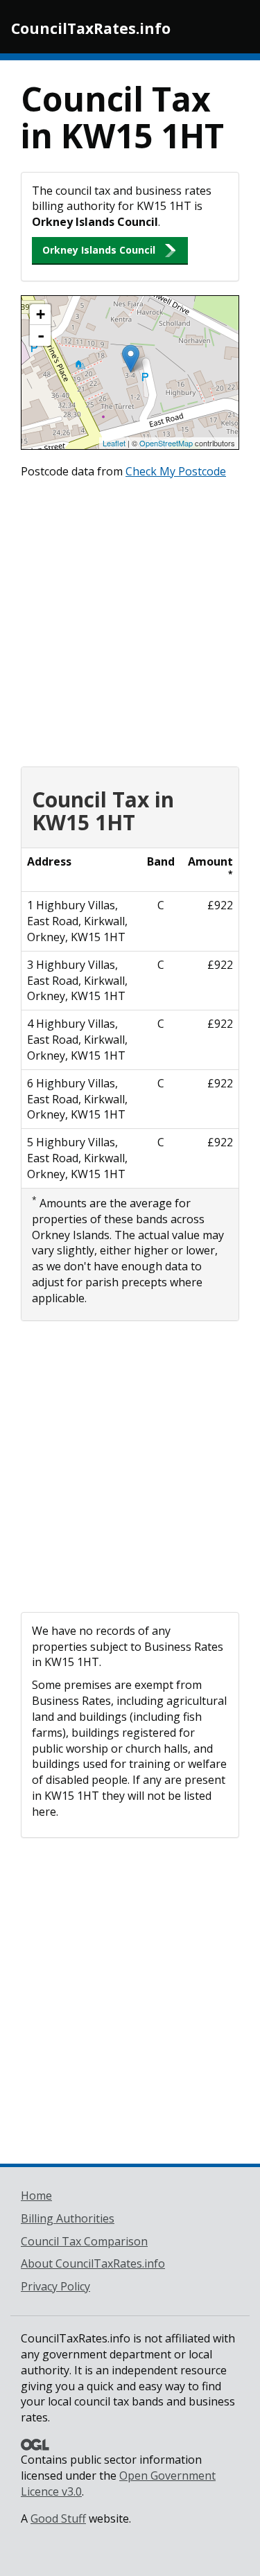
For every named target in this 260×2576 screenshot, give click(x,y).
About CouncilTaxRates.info (93, 2263)
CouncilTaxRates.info (91, 28)
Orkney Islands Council (99, 250)
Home (36, 2196)
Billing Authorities (68, 2218)
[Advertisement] (130, 619)
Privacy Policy (55, 2286)
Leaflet (114, 443)
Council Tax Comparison (84, 2241)
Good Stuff (58, 2518)
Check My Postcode (176, 471)
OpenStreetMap (166, 443)
